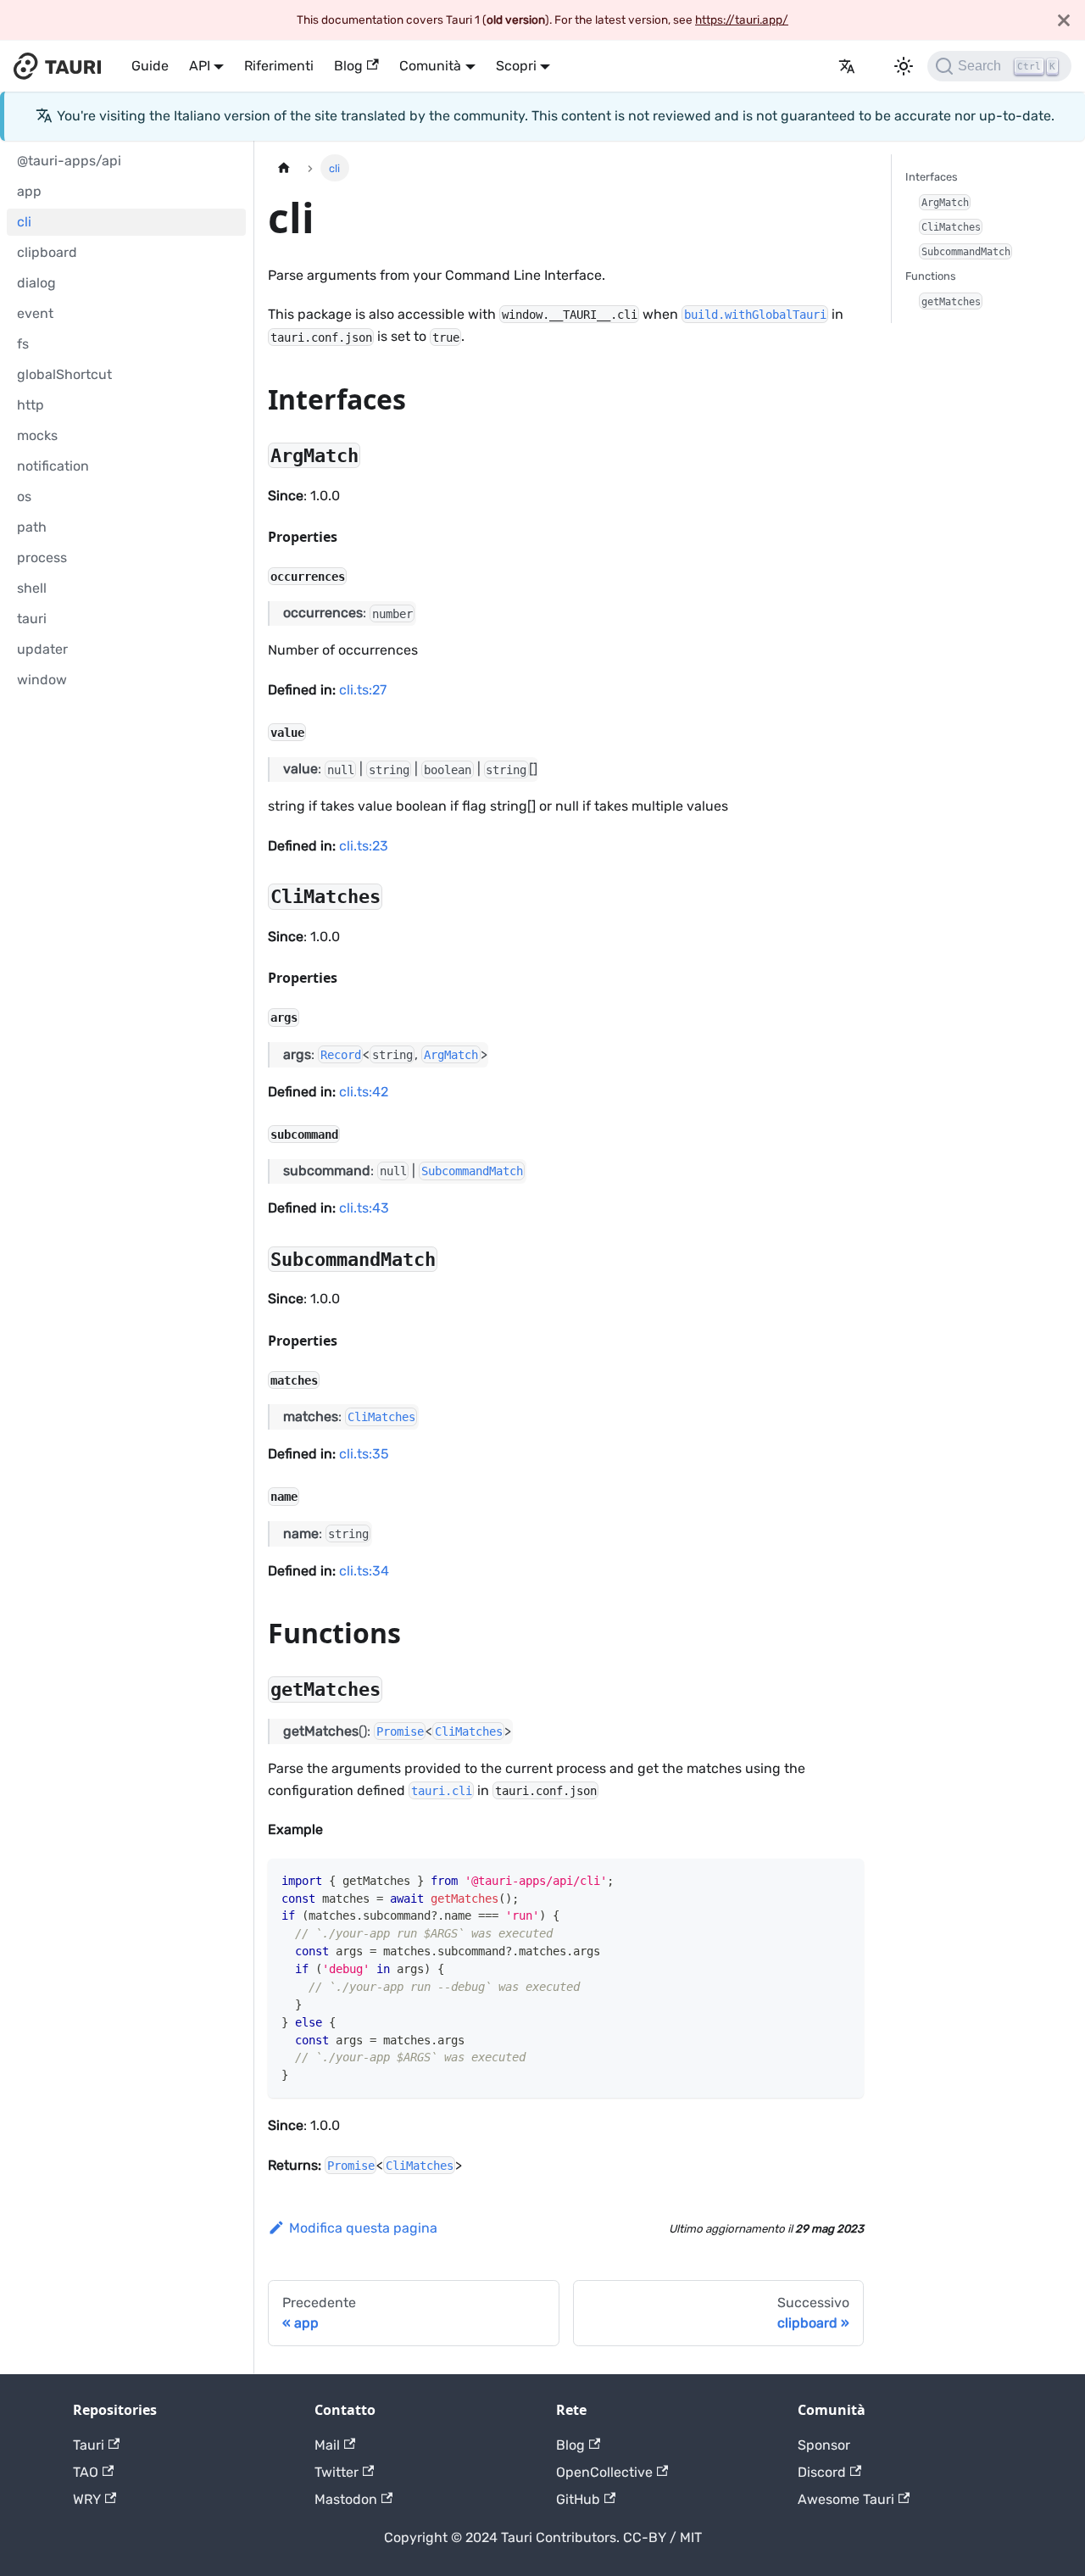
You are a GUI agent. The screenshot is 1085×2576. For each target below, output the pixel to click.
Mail (327, 2445)
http (31, 405)
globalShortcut (64, 374)
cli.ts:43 (364, 1208)
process (42, 558)
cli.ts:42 (364, 1092)
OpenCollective (604, 2472)
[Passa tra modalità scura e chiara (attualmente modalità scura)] (904, 66)
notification (53, 466)
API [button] (200, 66)
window (42, 680)
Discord (822, 2472)
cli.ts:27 (363, 690)
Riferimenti (279, 66)
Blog (348, 66)
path (32, 527)
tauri (32, 619)
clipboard (47, 252)
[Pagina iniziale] (284, 167)
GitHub (578, 2499)
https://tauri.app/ (742, 20)
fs (23, 344)
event (35, 313)
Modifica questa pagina (363, 2228)
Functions (931, 276)
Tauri (89, 2445)
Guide (150, 66)
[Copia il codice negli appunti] (843, 1879)
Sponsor (824, 2445)
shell (32, 588)
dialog (36, 283)
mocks (37, 435)
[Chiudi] (1064, 20)
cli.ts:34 (364, 1571)
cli (24, 222)
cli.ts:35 (364, 1454)
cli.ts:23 (364, 846)
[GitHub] (818, 66)
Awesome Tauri (846, 2499)
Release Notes (798, 66)
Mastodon (346, 2499)
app (29, 191)
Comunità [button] (430, 66)
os (24, 496)
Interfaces (932, 177)
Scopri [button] (516, 66)
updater (42, 649)
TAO (86, 2472)
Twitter (337, 2472)
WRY (87, 2499)
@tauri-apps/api (69, 161)
